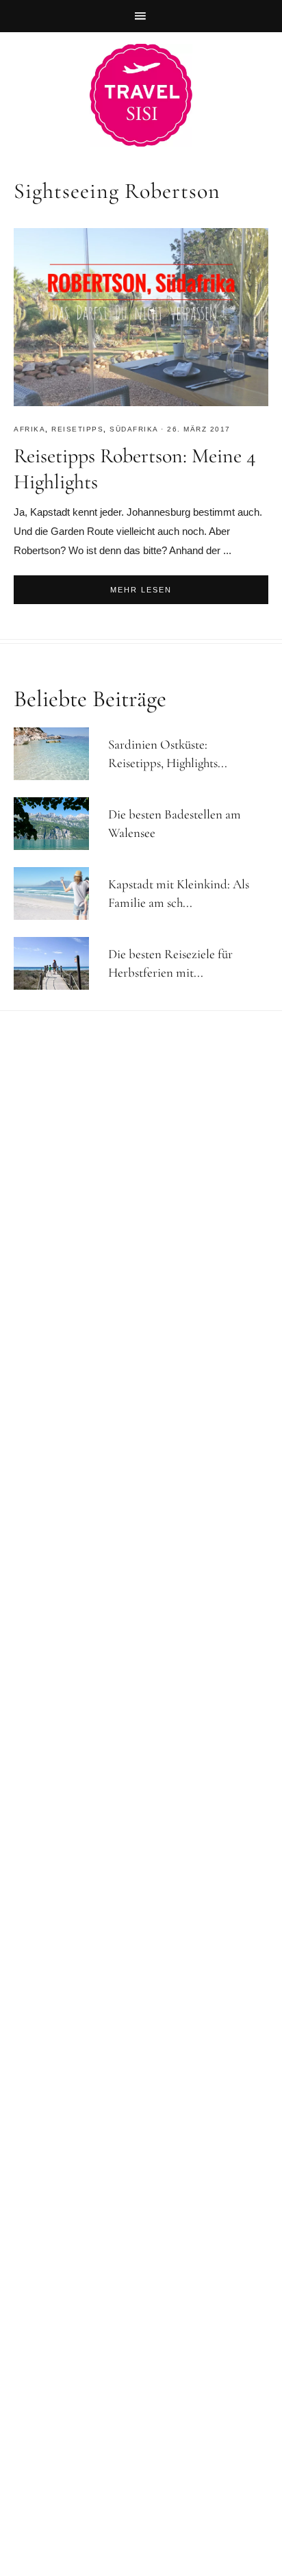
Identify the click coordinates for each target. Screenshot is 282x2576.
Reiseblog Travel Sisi (141, 95)
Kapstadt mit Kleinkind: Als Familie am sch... (179, 893)
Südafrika (134, 429)
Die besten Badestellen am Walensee (175, 823)
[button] (141, 16)
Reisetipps (77, 429)
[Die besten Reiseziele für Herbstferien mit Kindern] (57, 963)
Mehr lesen (141, 590)
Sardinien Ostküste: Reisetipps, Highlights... (168, 753)
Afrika (29, 429)
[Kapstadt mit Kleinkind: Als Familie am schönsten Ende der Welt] (57, 893)
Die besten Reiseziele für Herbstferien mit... (170, 963)
